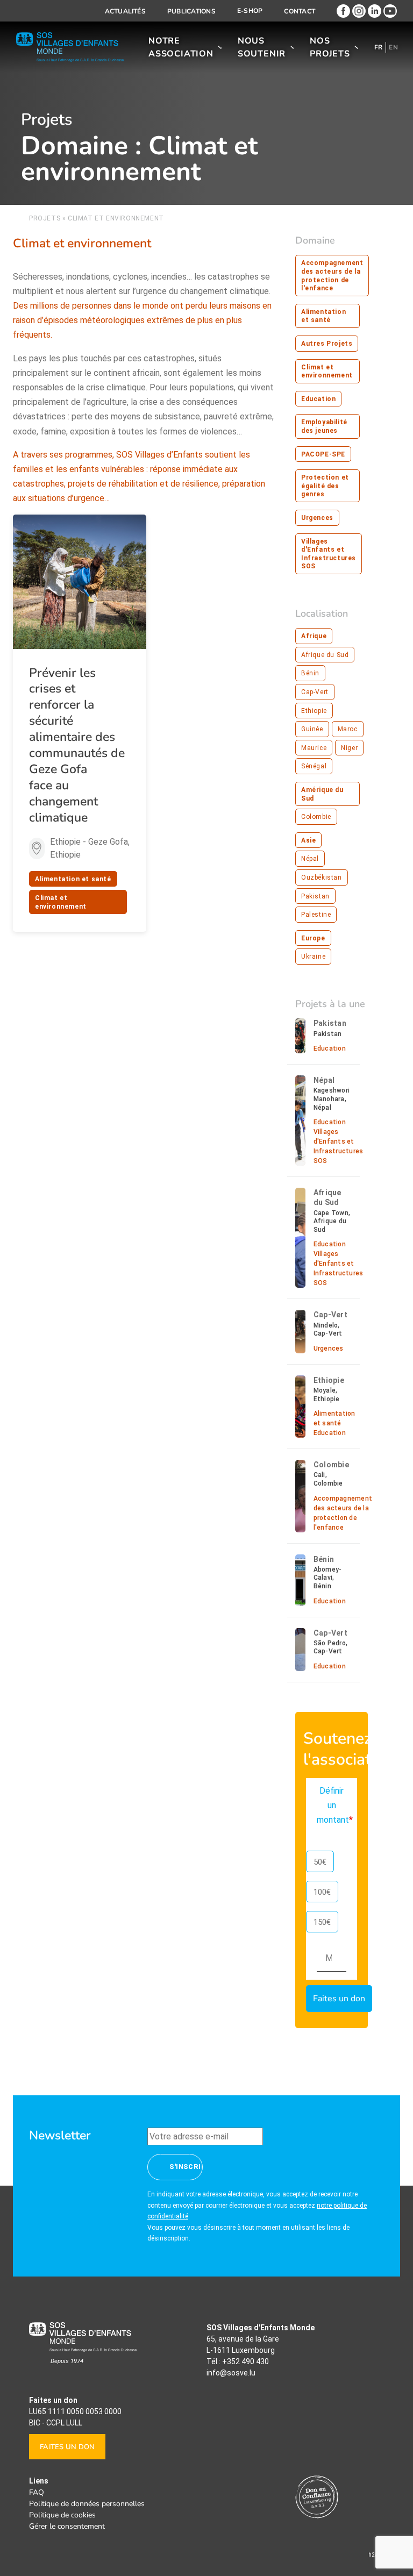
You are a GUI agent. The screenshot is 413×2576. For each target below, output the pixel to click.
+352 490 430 (245, 2361)
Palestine (316, 915)
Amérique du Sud (322, 794)
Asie (308, 840)
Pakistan (315, 896)
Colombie (316, 817)
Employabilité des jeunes (324, 426)
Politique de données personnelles (87, 2504)
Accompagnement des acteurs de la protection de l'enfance (332, 276)
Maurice (314, 748)
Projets (45, 218)
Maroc (348, 729)
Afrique (314, 636)
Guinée (312, 729)
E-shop (250, 11)
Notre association (181, 47)
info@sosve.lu (231, 2373)
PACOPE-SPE (323, 454)
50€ (320, 1862)
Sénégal (314, 766)
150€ (322, 1922)
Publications (191, 11)
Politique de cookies (62, 2515)
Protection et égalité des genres (325, 486)
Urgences (317, 518)
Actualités (125, 11)
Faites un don (67, 2447)
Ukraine (313, 957)
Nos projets (330, 47)
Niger (349, 748)
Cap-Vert (315, 692)
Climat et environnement (61, 902)
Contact (300, 11)
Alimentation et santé (73, 879)
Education (318, 399)
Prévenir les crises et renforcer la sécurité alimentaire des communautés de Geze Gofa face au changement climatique (77, 745)
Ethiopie (314, 711)
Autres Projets (327, 344)
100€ (322, 1892)
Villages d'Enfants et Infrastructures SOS (329, 554)
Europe (313, 938)
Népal (310, 859)
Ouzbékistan (322, 877)
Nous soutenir (262, 47)
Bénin (310, 673)
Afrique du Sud (325, 655)
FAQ (37, 2492)
